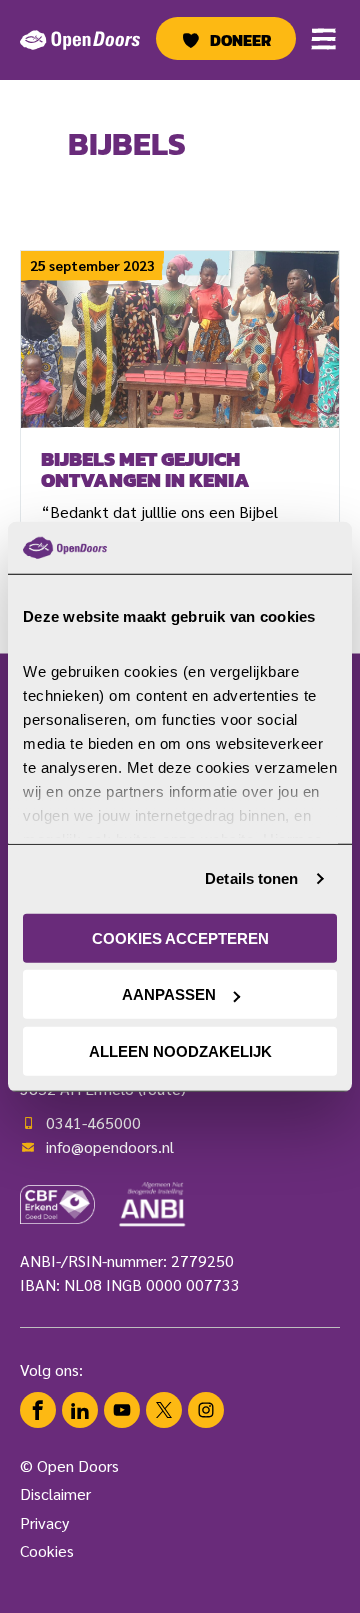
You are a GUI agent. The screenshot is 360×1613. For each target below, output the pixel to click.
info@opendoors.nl (110, 1146)
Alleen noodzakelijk (180, 1051)
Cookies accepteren (180, 938)
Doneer (240, 40)
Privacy (44, 1522)
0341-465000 (93, 1122)
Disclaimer (55, 1493)
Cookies (47, 1550)
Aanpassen (169, 994)
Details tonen (251, 878)
